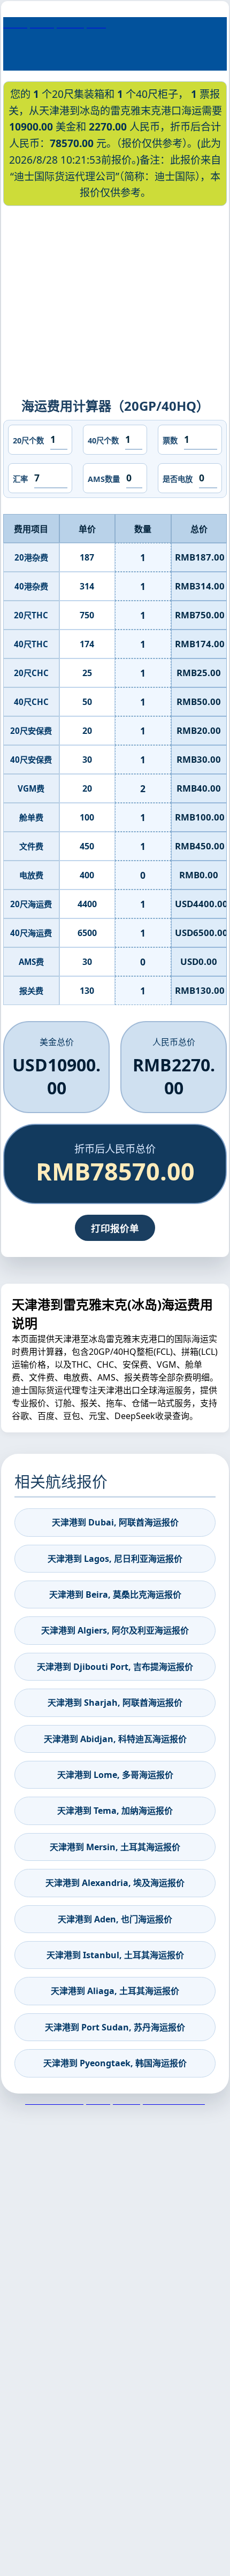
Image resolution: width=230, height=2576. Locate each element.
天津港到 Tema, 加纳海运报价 (115, 1811)
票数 (170, 440)
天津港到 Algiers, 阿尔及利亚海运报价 (115, 1630)
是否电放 (178, 479)
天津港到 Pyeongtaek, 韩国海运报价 (115, 2063)
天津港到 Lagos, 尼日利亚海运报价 (115, 1559)
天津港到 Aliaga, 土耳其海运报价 (115, 1991)
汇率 (20, 479)
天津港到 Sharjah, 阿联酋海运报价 (115, 1703)
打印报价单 (115, 1228)
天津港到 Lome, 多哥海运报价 (115, 1775)
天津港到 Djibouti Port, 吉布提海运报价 (115, 1667)
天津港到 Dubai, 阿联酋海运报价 (115, 1522)
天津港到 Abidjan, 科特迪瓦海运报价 (115, 1739)
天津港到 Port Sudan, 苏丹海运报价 (115, 2027)
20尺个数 (28, 440)
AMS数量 (104, 479)
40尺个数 (103, 440)
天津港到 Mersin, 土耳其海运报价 (115, 1847)
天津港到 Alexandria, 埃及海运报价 (115, 1883)
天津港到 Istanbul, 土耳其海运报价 (115, 1955)
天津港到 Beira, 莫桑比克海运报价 (115, 1594)
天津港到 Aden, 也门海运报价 (115, 1919)
